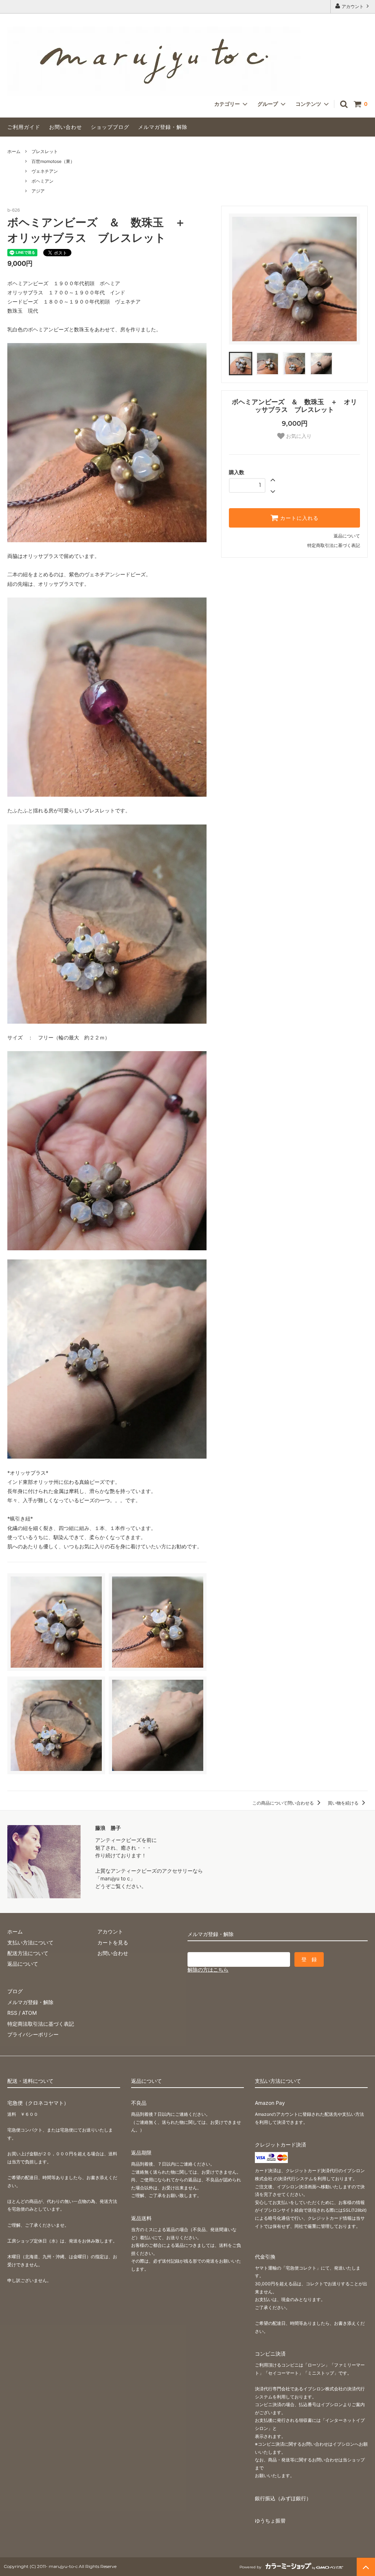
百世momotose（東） (53, 161)
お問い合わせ (66, 127)
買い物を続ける (344, 1803)
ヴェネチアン (45, 171)
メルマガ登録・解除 (163, 127)
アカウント (353, 6)
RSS (12, 2013)
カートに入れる (298, 518)
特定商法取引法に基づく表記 (41, 2024)
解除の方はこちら (208, 1970)
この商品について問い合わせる (284, 1803)
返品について (347, 536)
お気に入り (298, 436)
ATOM (29, 2013)
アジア (38, 191)
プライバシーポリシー (33, 2034)
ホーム (14, 151)
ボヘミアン (42, 181)
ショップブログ (110, 127)
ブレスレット (45, 151)
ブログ (15, 1991)
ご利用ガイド (24, 127)
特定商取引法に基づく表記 (334, 545)
